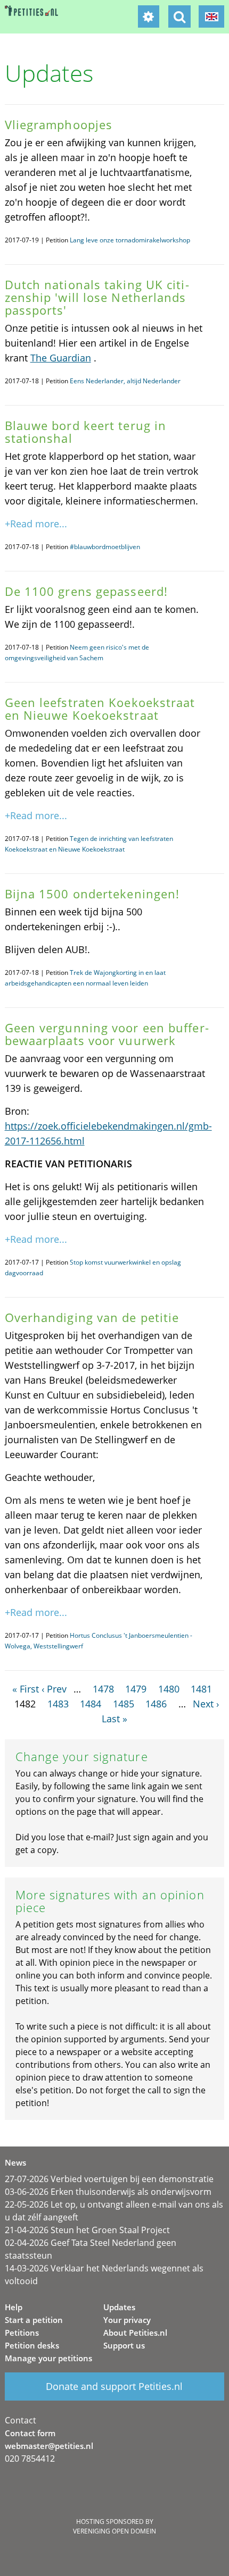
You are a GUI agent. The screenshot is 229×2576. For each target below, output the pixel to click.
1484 (91, 1704)
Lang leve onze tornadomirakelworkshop (130, 240)
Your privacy (127, 2320)
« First (26, 1689)
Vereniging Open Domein (114, 2531)
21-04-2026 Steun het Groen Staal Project (87, 2230)
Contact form (30, 2433)
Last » (114, 1719)
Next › (206, 1704)
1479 (136, 1689)
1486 (156, 1704)
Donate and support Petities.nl (114, 2386)
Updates (119, 2307)
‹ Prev (54, 1689)
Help (14, 2307)
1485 (124, 1704)
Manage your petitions (48, 2358)
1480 (169, 1689)
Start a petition (34, 2320)
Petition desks (32, 2345)
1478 (103, 1689)
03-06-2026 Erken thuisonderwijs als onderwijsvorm (108, 2192)
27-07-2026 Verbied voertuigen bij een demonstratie (109, 2179)
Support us (124, 2345)
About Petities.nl (135, 2333)
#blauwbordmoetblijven (105, 547)
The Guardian (61, 358)
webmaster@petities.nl (49, 2446)
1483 (58, 1704)
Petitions (22, 2333)
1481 (201, 1689)
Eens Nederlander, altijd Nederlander (125, 381)
